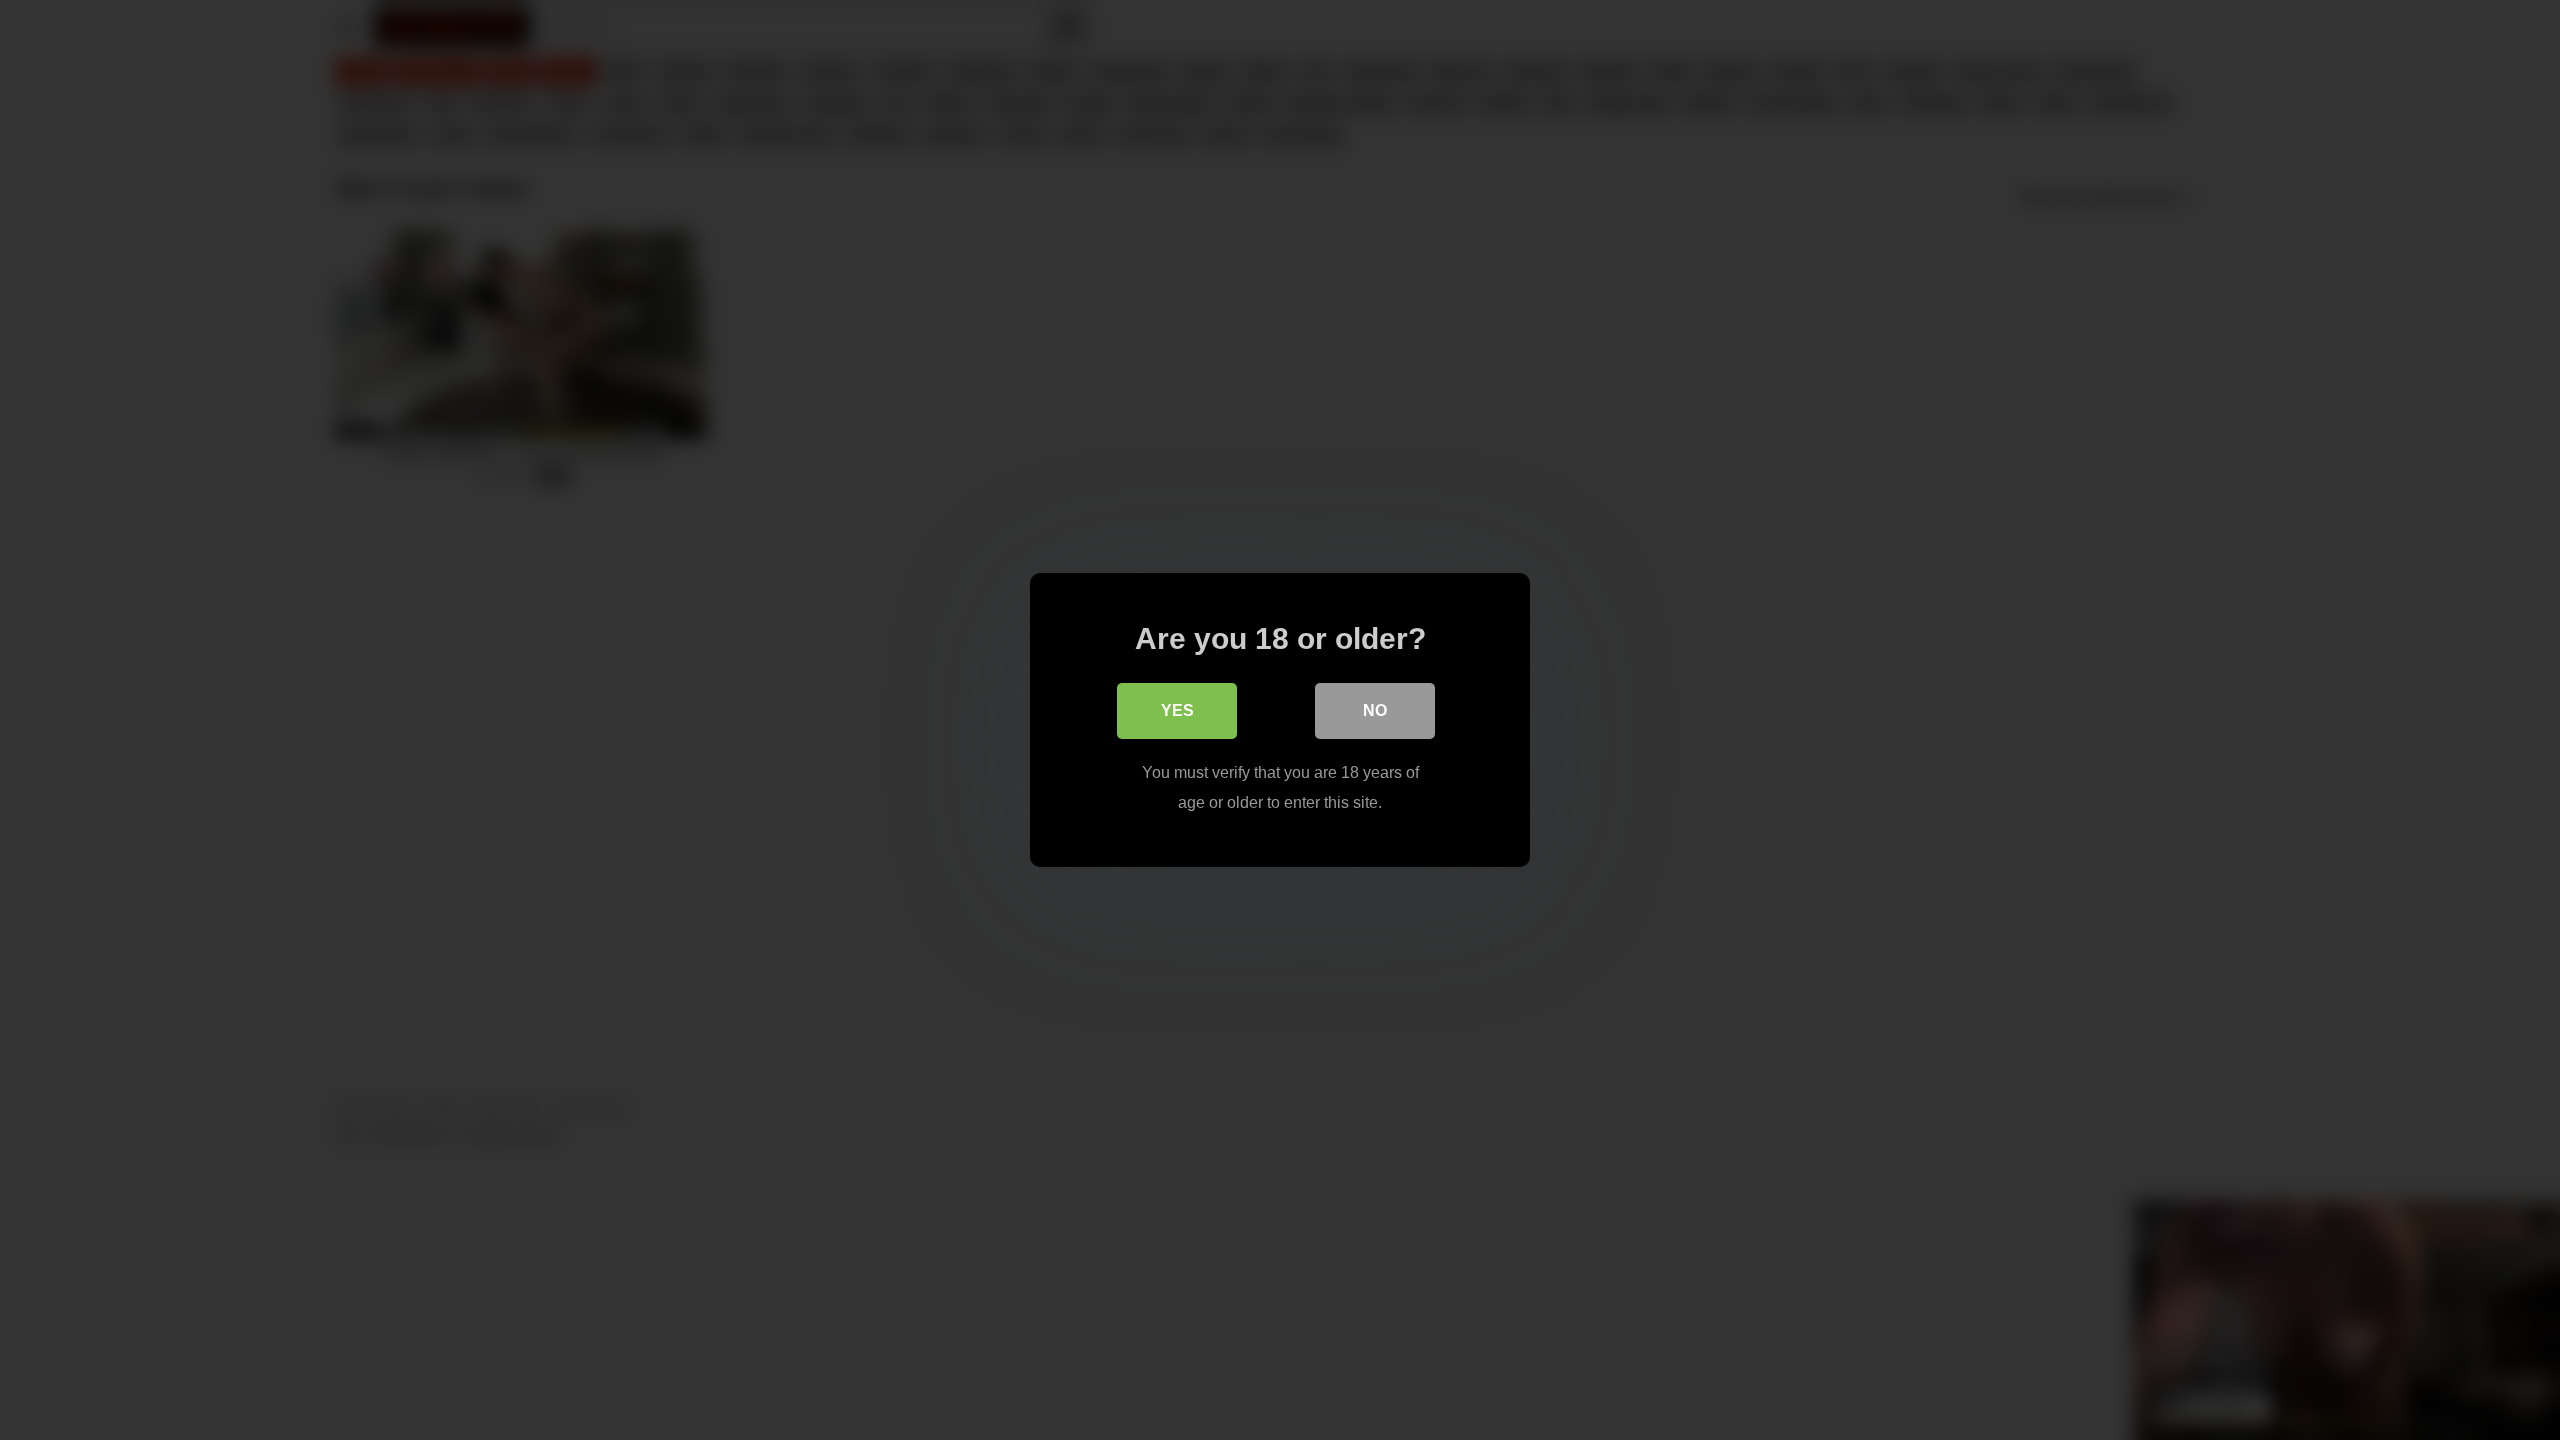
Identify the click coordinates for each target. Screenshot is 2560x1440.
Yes (1177, 710)
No (1375, 710)
